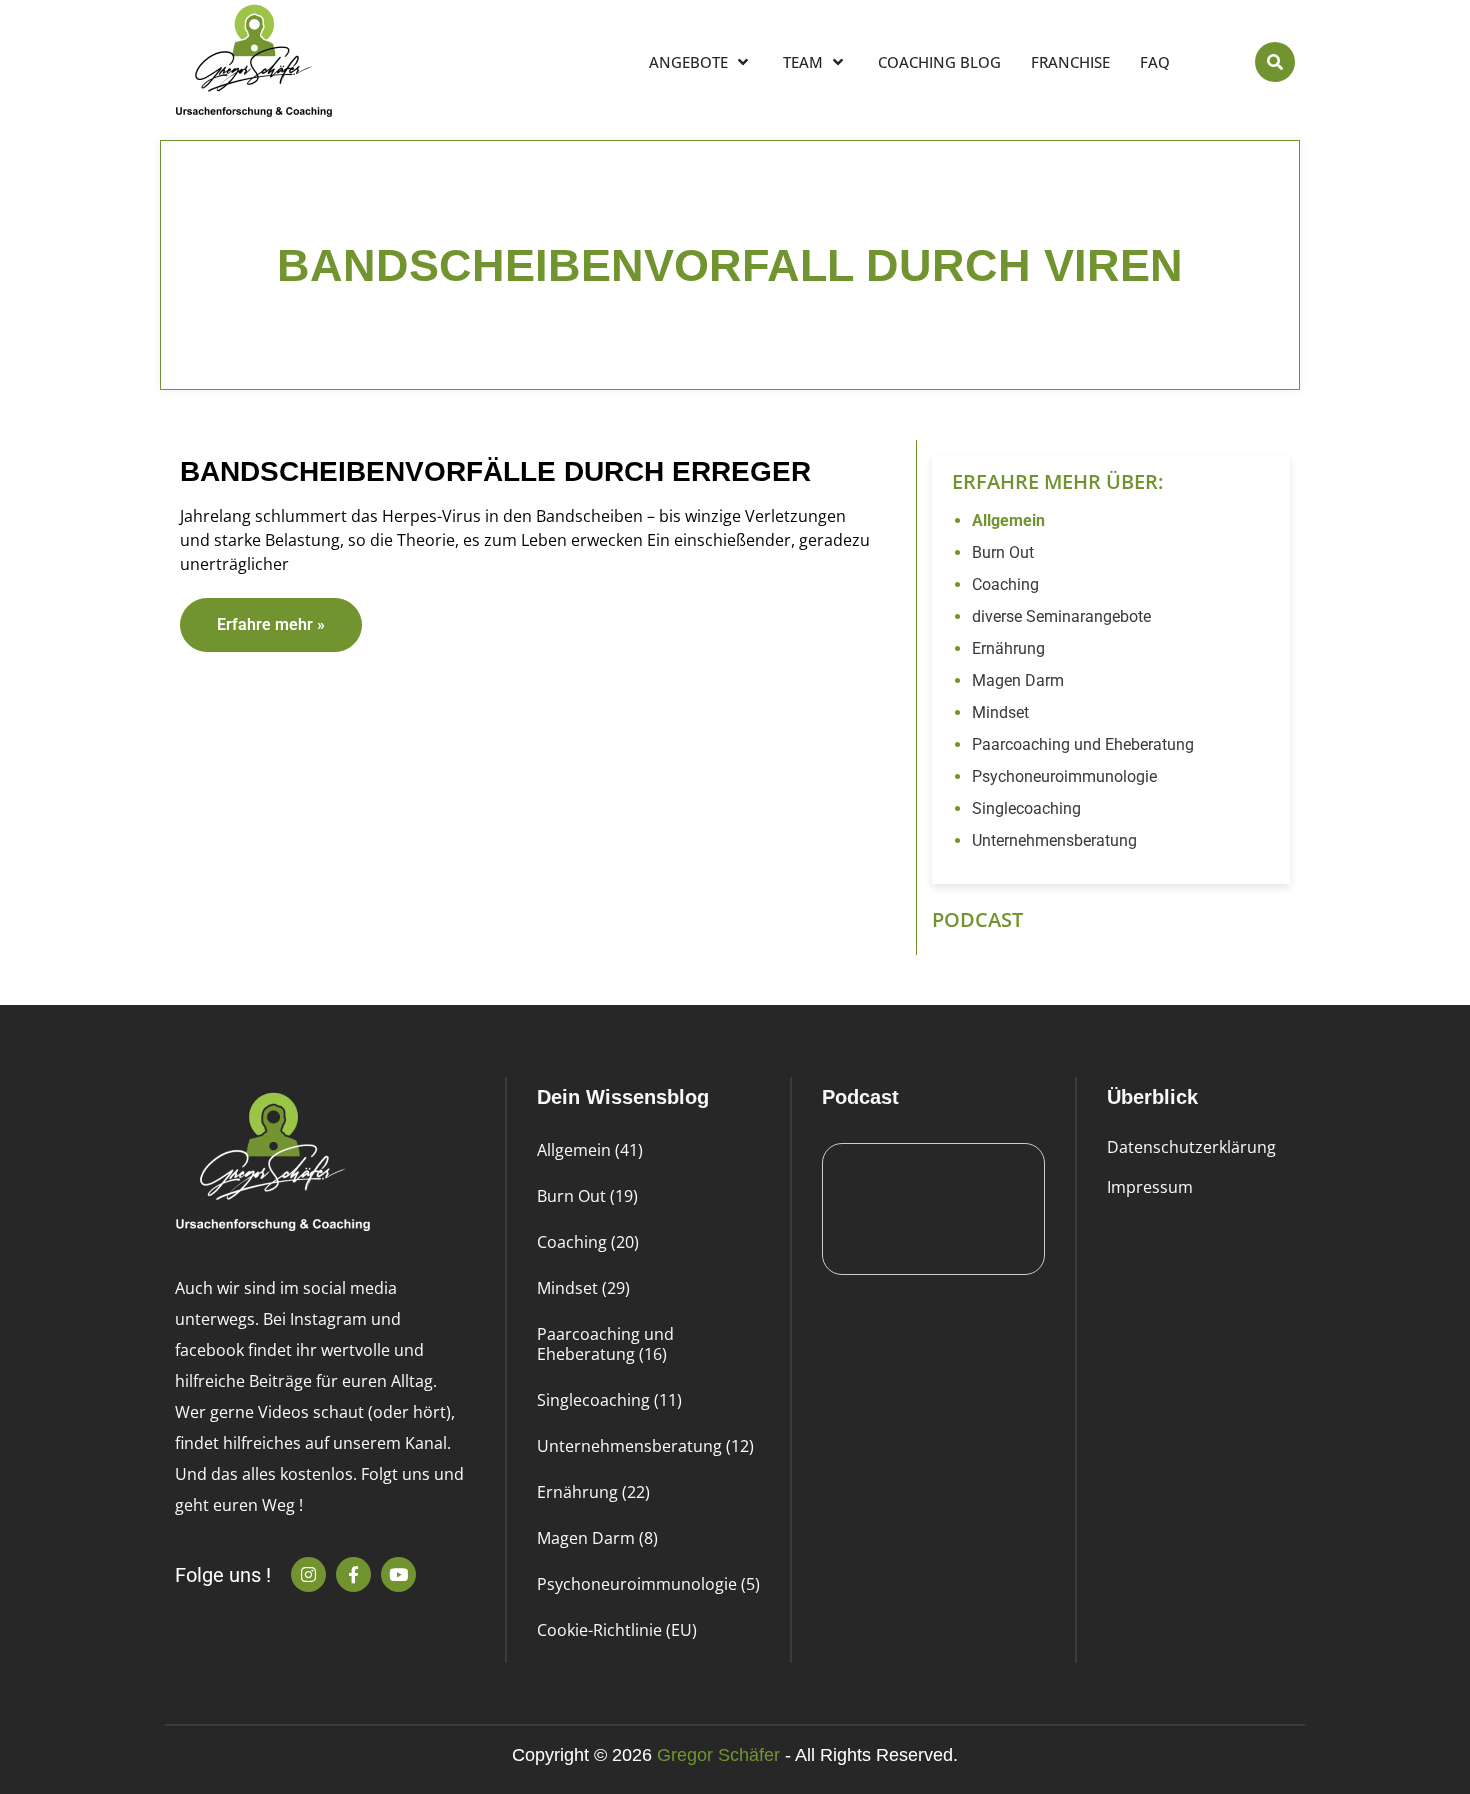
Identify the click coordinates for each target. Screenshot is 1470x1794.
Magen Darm (1018, 680)
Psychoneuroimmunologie (1064, 776)
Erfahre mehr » (271, 624)
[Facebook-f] (353, 1574)
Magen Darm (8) (597, 1538)
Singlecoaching (1026, 808)
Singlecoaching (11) (609, 1400)
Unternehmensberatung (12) (645, 1446)
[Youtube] (398, 1574)
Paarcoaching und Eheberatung (1083, 744)
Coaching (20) (588, 1242)
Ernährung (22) (593, 1492)
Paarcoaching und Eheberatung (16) (605, 1344)
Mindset (1000, 712)
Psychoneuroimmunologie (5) (648, 1584)
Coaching (1005, 584)
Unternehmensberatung (1054, 840)
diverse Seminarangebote (1061, 616)
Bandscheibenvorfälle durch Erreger (495, 471)
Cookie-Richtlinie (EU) (617, 1630)
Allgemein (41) (590, 1150)
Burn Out (1003, 552)
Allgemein (1008, 520)
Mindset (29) (583, 1288)
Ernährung (1008, 648)
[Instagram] (308, 1574)
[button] (1275, 62)
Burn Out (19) (587, 1196)
